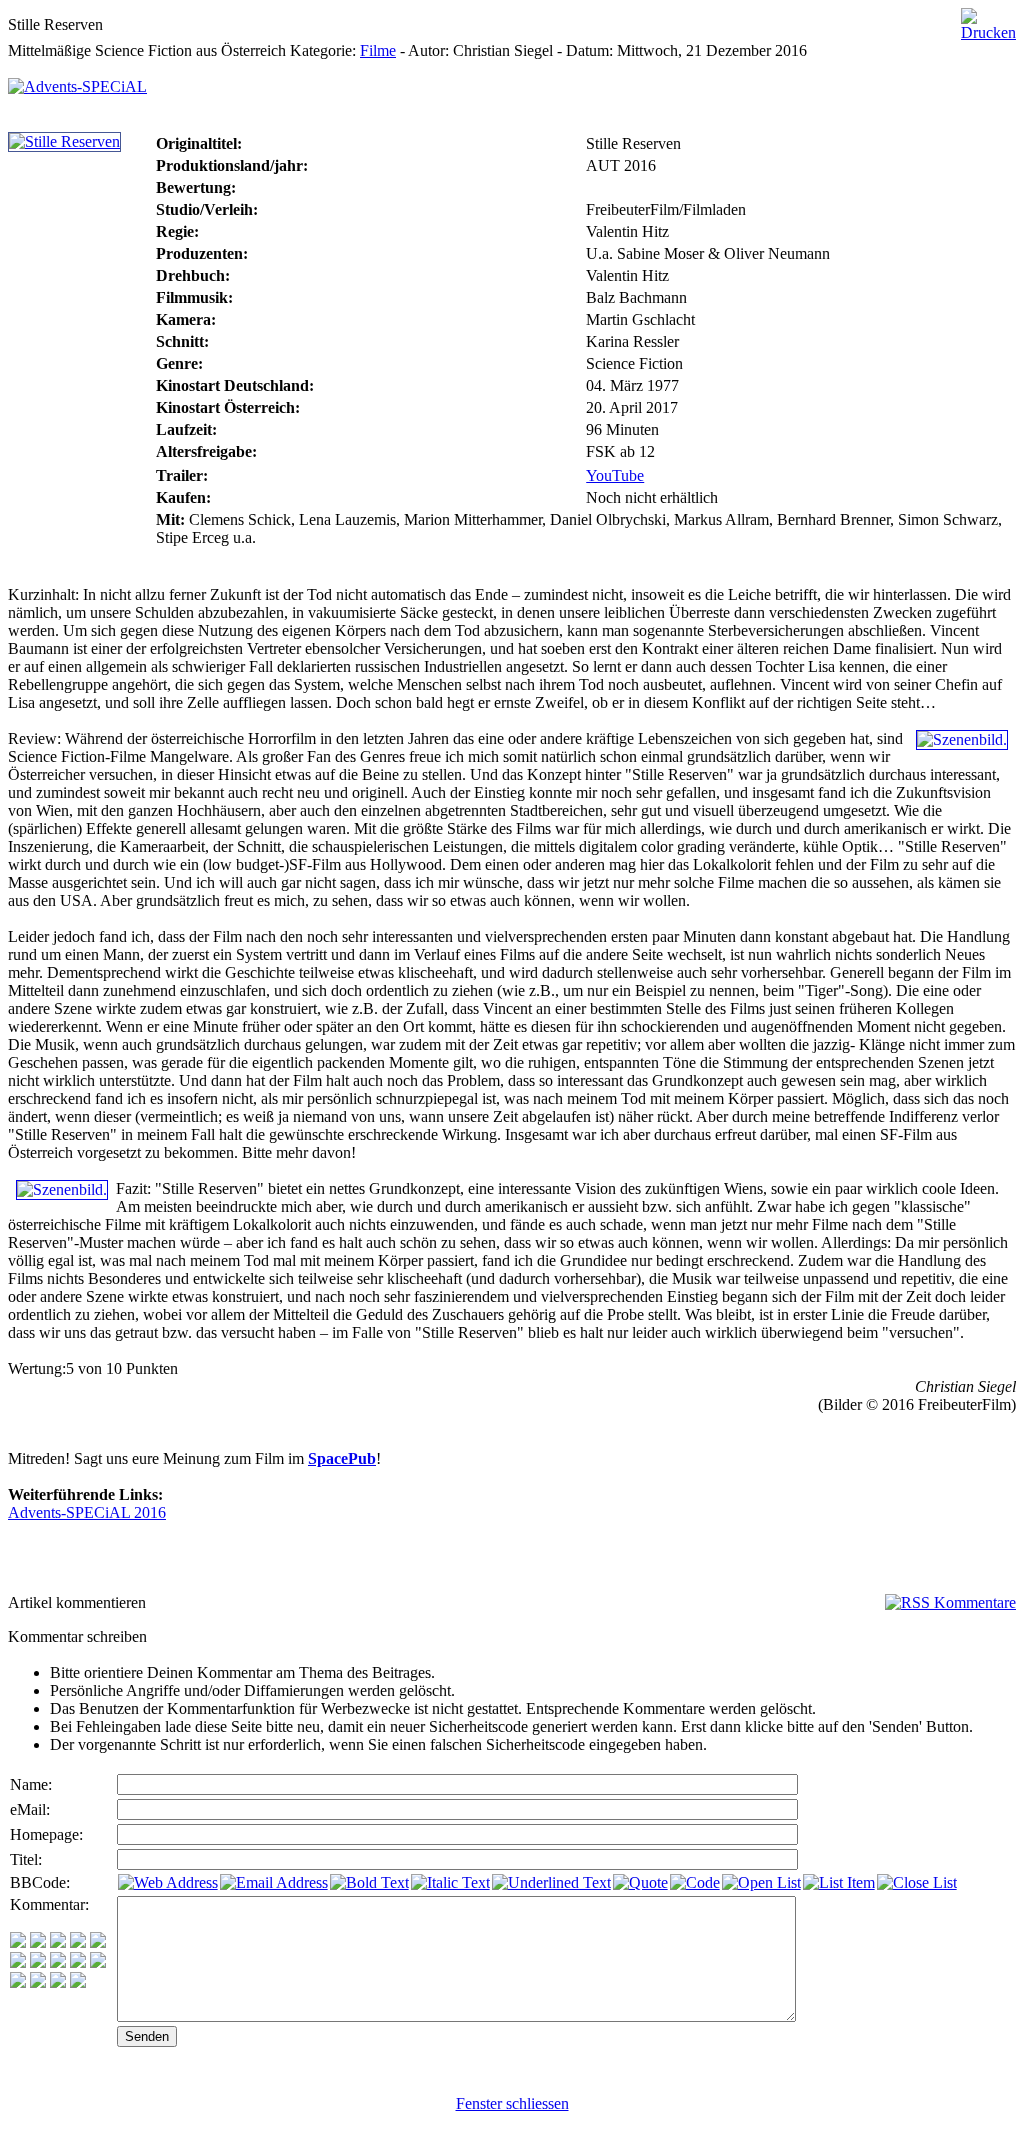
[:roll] (18, 1962)
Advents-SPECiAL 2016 (87, 1512)
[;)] (58, 1942)
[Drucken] (988, 19)
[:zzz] (78, 1962)
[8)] (78, 1942)
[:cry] (38, 1982)
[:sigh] (98, 1962)
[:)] (18, 1942)
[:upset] (58, 1962)
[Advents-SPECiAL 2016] (77, 81)
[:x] (78, 1982)
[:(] (58, 1982)
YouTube (615, 475)
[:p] (98, 1942)
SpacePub (342, 1458)
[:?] (18, 1982)
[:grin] (38, 1942)
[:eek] (38, 1962)
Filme (378, 50)
